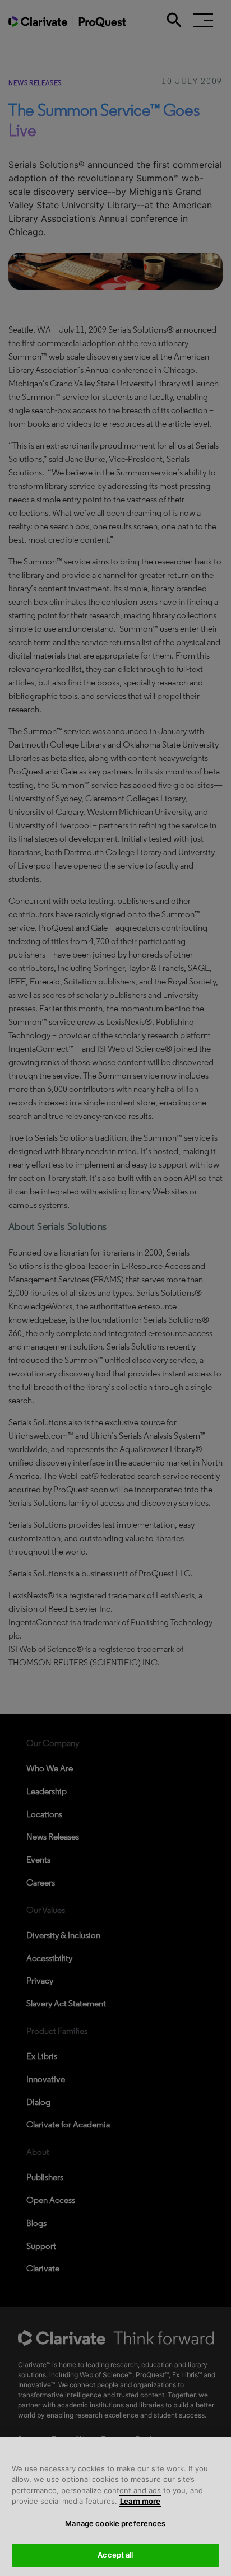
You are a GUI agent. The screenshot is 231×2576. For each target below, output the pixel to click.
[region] (115, 2506)
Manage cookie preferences (115, 2523)
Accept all (115, 2555)
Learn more (140, 2501)
